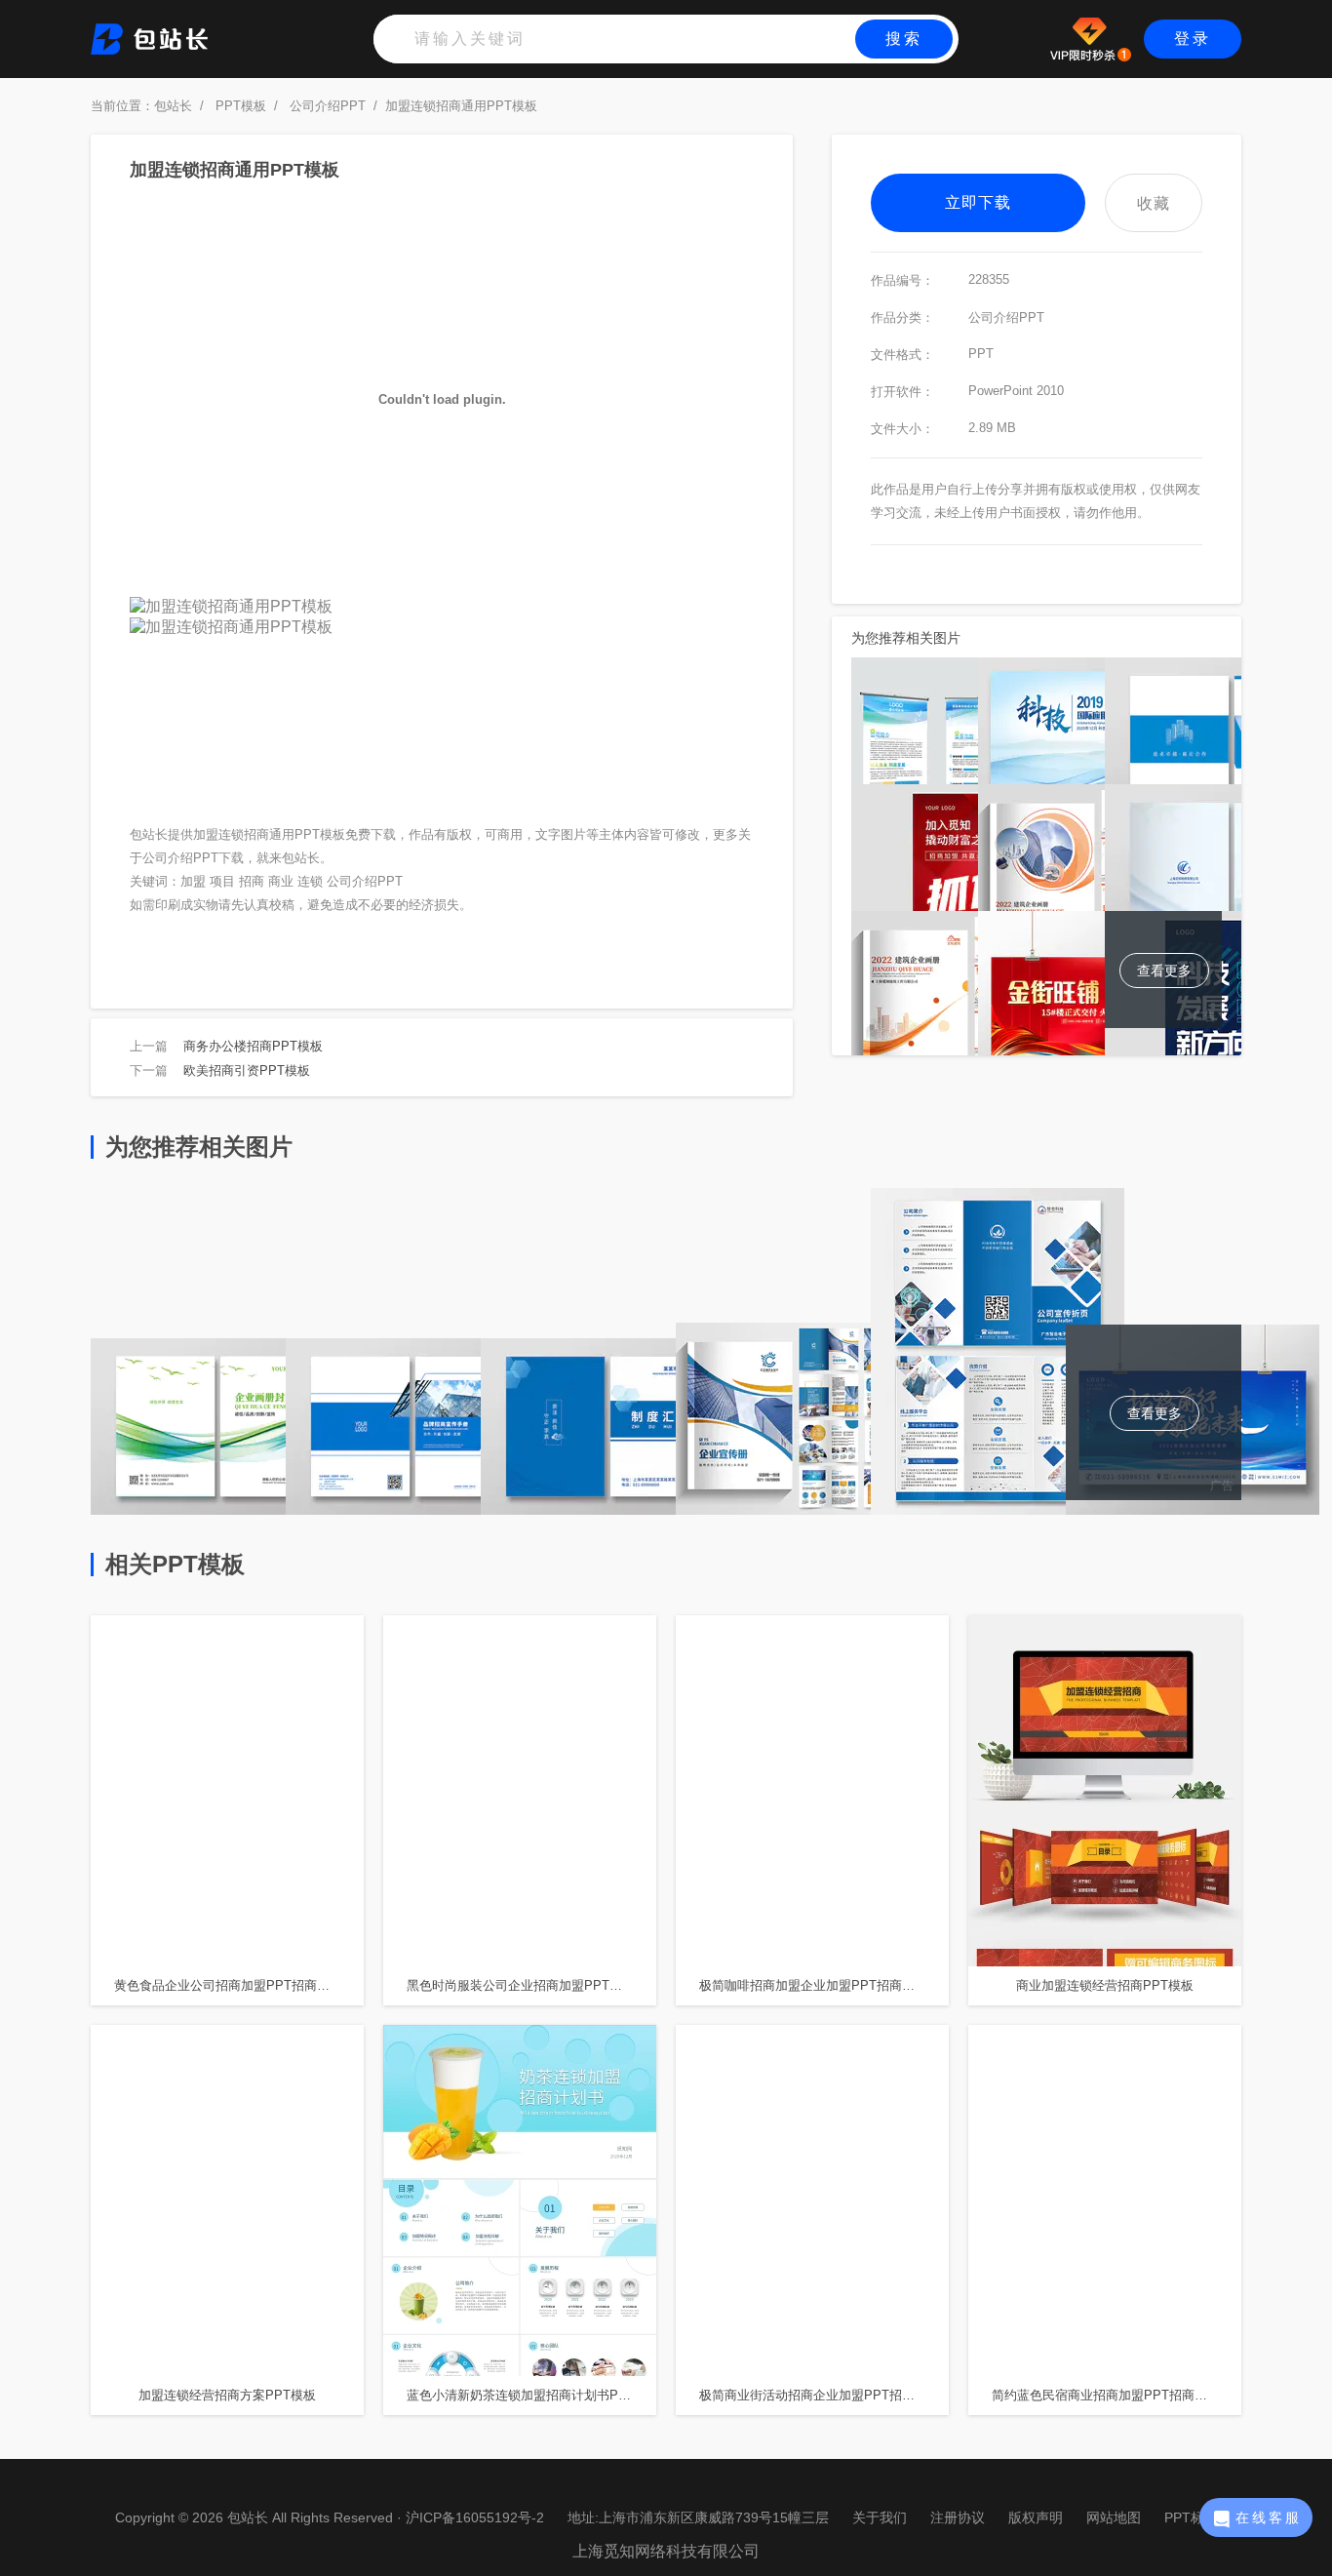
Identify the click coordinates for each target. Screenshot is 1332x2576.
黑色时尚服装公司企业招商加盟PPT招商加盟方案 (531, 1985)
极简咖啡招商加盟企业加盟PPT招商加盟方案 (824, 1985)
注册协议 (958, 2517)
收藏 (1154, 203)
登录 (1193, 39)
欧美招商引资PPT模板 (247, 1070)
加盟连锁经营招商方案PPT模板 (227, 2395)
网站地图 (1114, 2517)
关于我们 (880, 2517)
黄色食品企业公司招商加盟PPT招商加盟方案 (239, 1985)
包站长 (173, 106)
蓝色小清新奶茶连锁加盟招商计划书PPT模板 (531, 2395)
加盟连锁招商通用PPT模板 (461, 106)
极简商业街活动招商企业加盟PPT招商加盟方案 (824, 2395)
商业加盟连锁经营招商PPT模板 (1105, 1985)
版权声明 (1036, 2517)
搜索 (904, 39)
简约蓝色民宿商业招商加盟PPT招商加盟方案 (1117, 2395)
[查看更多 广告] (1193, 1509)
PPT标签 (1191, 2517)
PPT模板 (241, 106)
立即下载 (978, 202)
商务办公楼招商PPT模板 (253, 1046)
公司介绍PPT (328, 106)
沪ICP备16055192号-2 (475, 2517)
